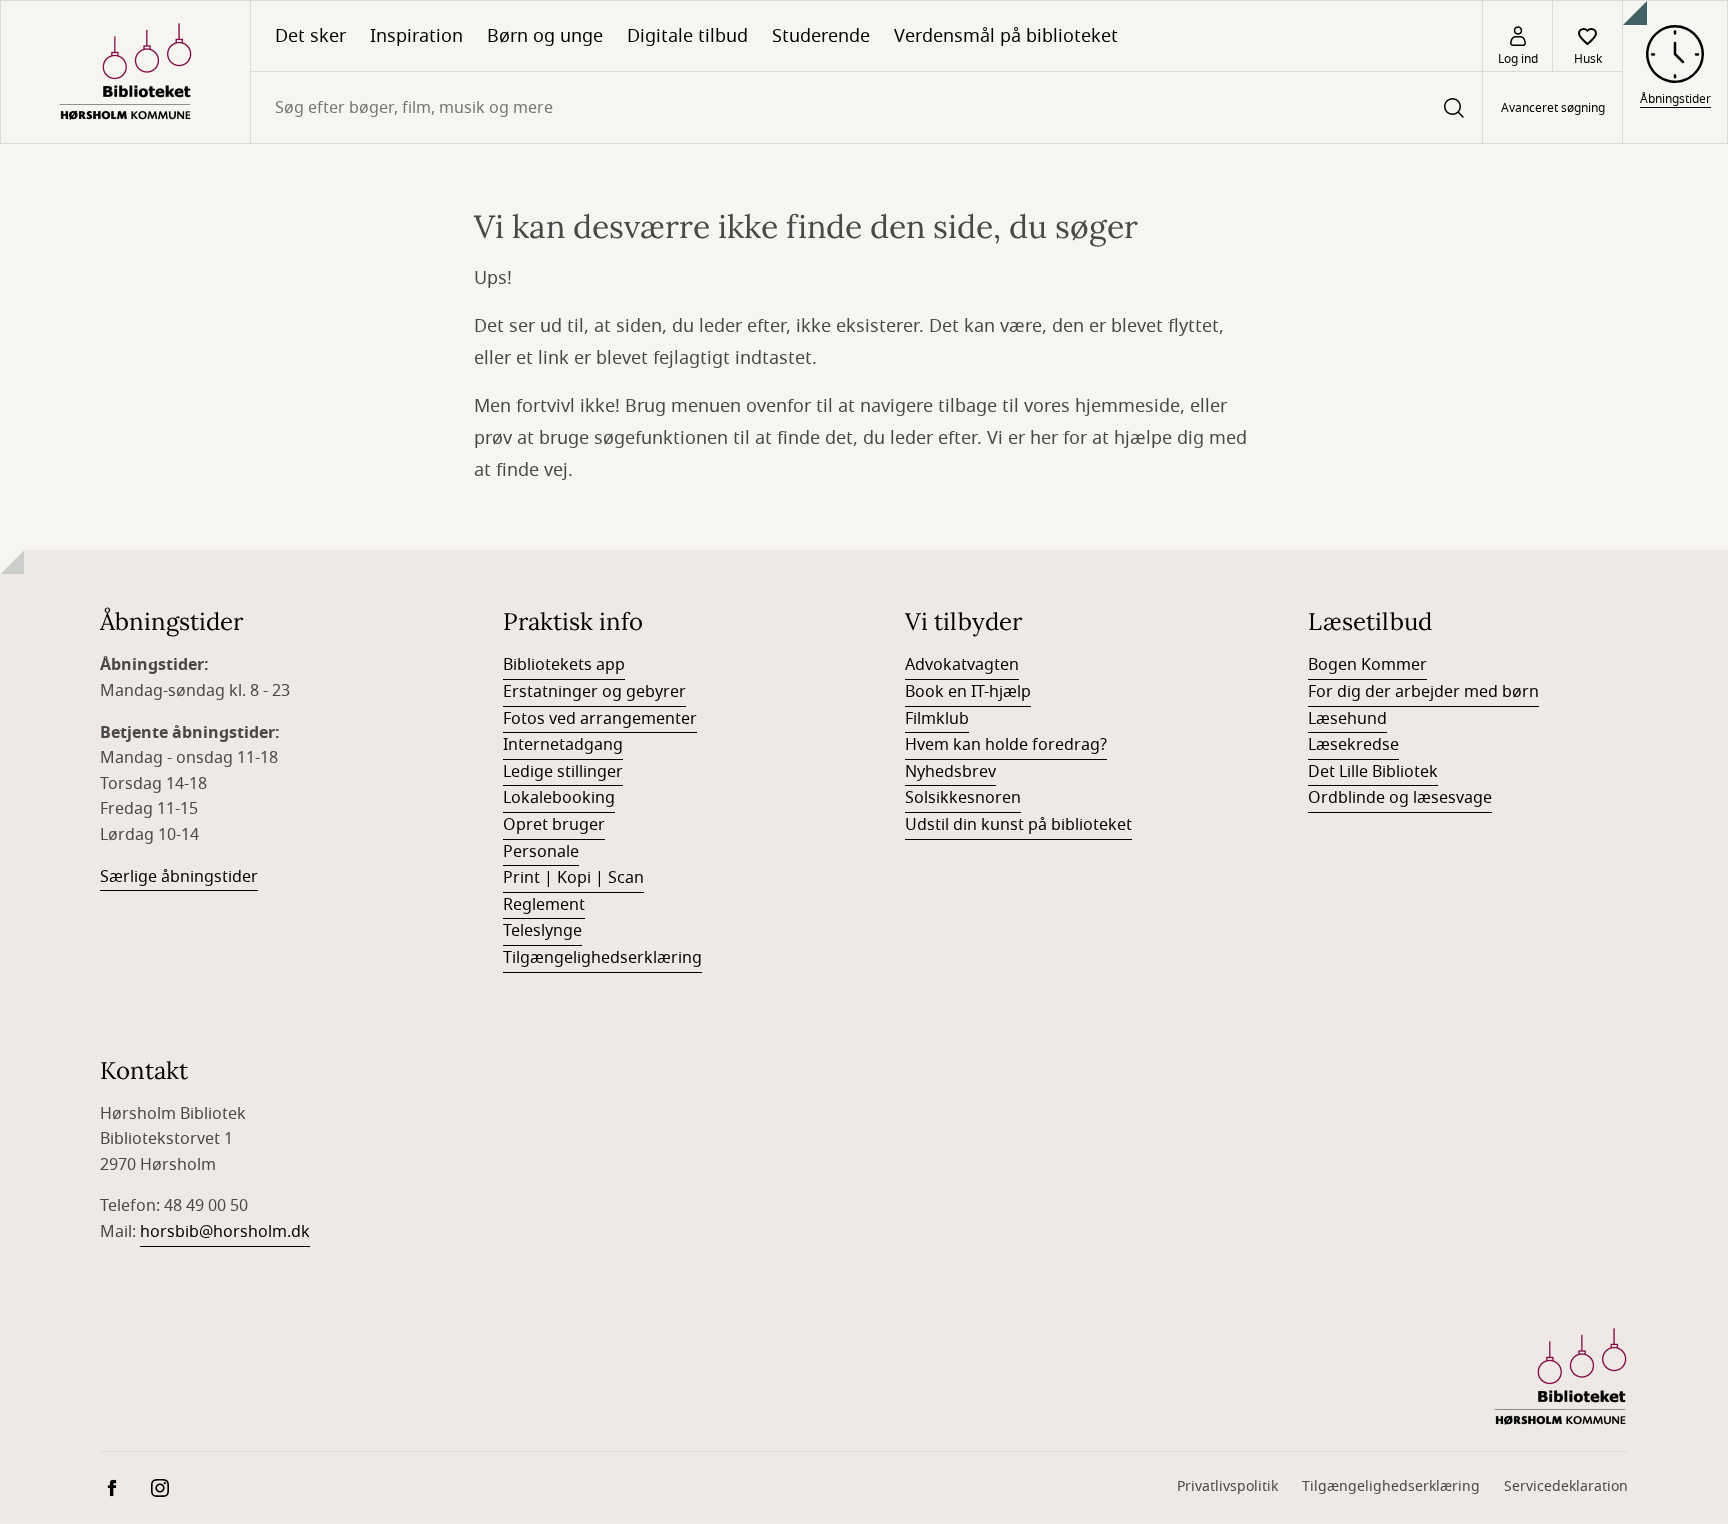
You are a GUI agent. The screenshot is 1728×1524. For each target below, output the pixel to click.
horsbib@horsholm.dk (225, 1232)
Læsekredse (1353, 745)
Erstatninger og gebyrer (594, 692)
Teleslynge (542, 931)
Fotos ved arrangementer (600, 719)
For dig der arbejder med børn (1423, 692)
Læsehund (1347, 719)
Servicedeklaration (1566, 1486)
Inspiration (416, 36)
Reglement (544, 905)
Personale (541, 852)
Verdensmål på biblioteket (1006, 36)
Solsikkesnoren (963, 798)
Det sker (310, 36)
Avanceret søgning (1553, 108)
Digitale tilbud (687, 36)
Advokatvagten (962, 665)
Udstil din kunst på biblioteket (1018, 825)
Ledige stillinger (563, 772)
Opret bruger (554, 825)
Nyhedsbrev (950, 772)
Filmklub (937, 719)
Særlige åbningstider (179, 877)
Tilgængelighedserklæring (602, 958)
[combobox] (866, 107)
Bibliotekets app (564, 665)
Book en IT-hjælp (968, 692)
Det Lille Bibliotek (1373, 772)
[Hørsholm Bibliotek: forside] (125, 72)
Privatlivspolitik (1227, 1486)
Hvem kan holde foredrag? (1006, 745)
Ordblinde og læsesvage (1400, 798)
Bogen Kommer (1367, 665)
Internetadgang (563, 745)
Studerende (821, 36)
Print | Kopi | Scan (573, 878)
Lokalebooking (559, 798)
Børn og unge (545, 36)
